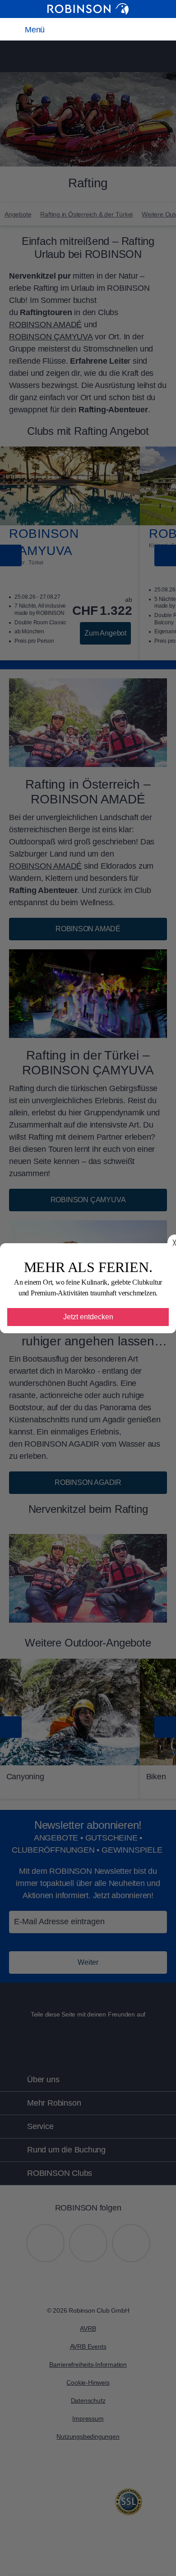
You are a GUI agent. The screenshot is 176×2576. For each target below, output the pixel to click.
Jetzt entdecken (88, 1317)
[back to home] (88, 9)
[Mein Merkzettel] (81, 29)
